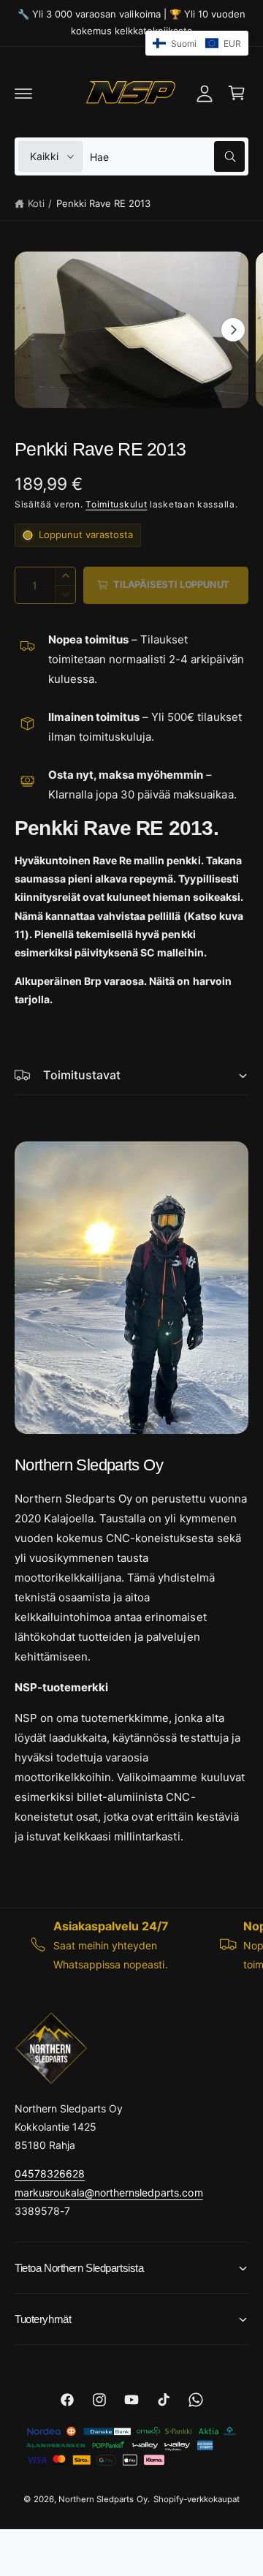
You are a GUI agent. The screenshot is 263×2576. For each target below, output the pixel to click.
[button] (23, 93)
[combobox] (167, 156)
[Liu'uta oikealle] (233, 330)
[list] (131, 1945)
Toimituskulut (116, 504)
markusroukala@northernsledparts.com (109, 2192)
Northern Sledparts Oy (103, 2499)
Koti (36, 203)
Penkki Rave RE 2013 (103, 203)
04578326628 (50, 2173)
